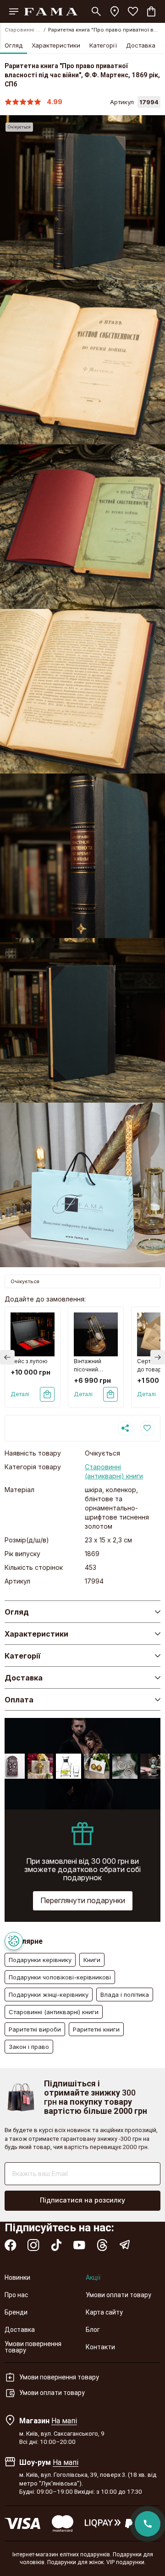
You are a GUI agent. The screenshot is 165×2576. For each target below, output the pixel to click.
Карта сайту (104, 2312)
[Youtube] (79, 2245)
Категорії (103, 45)
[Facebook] (11, 2245)
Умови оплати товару (118, 2295)
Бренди (16, 2312)
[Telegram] (125, 2245)
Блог (93, 2330)
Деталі (20, 1394)
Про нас (16, 2295)
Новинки (17, 2277)
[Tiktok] (56, 2245)
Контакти (100, 2347)
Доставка (141, 45)
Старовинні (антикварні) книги (23, 30)
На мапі (64, 2421)
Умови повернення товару (33, 2347)
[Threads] (102, 2245)
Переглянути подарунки (83, 1900)
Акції (93, 2277)
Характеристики (56, 45)
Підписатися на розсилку (82, 2200)
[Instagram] (33, 2245)
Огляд (14, 45)
